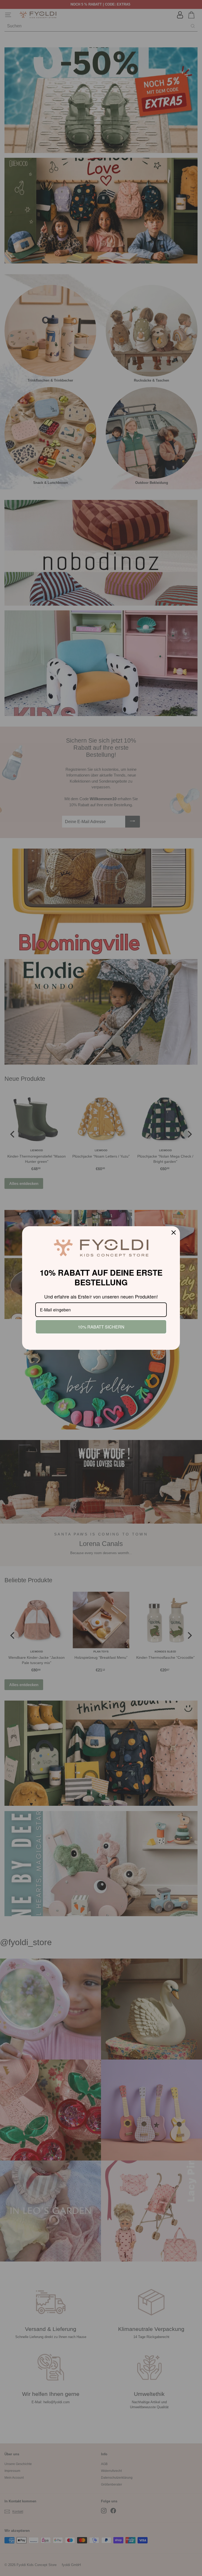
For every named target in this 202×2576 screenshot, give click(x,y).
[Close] (174, 1233)
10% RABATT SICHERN (101, 1327)
